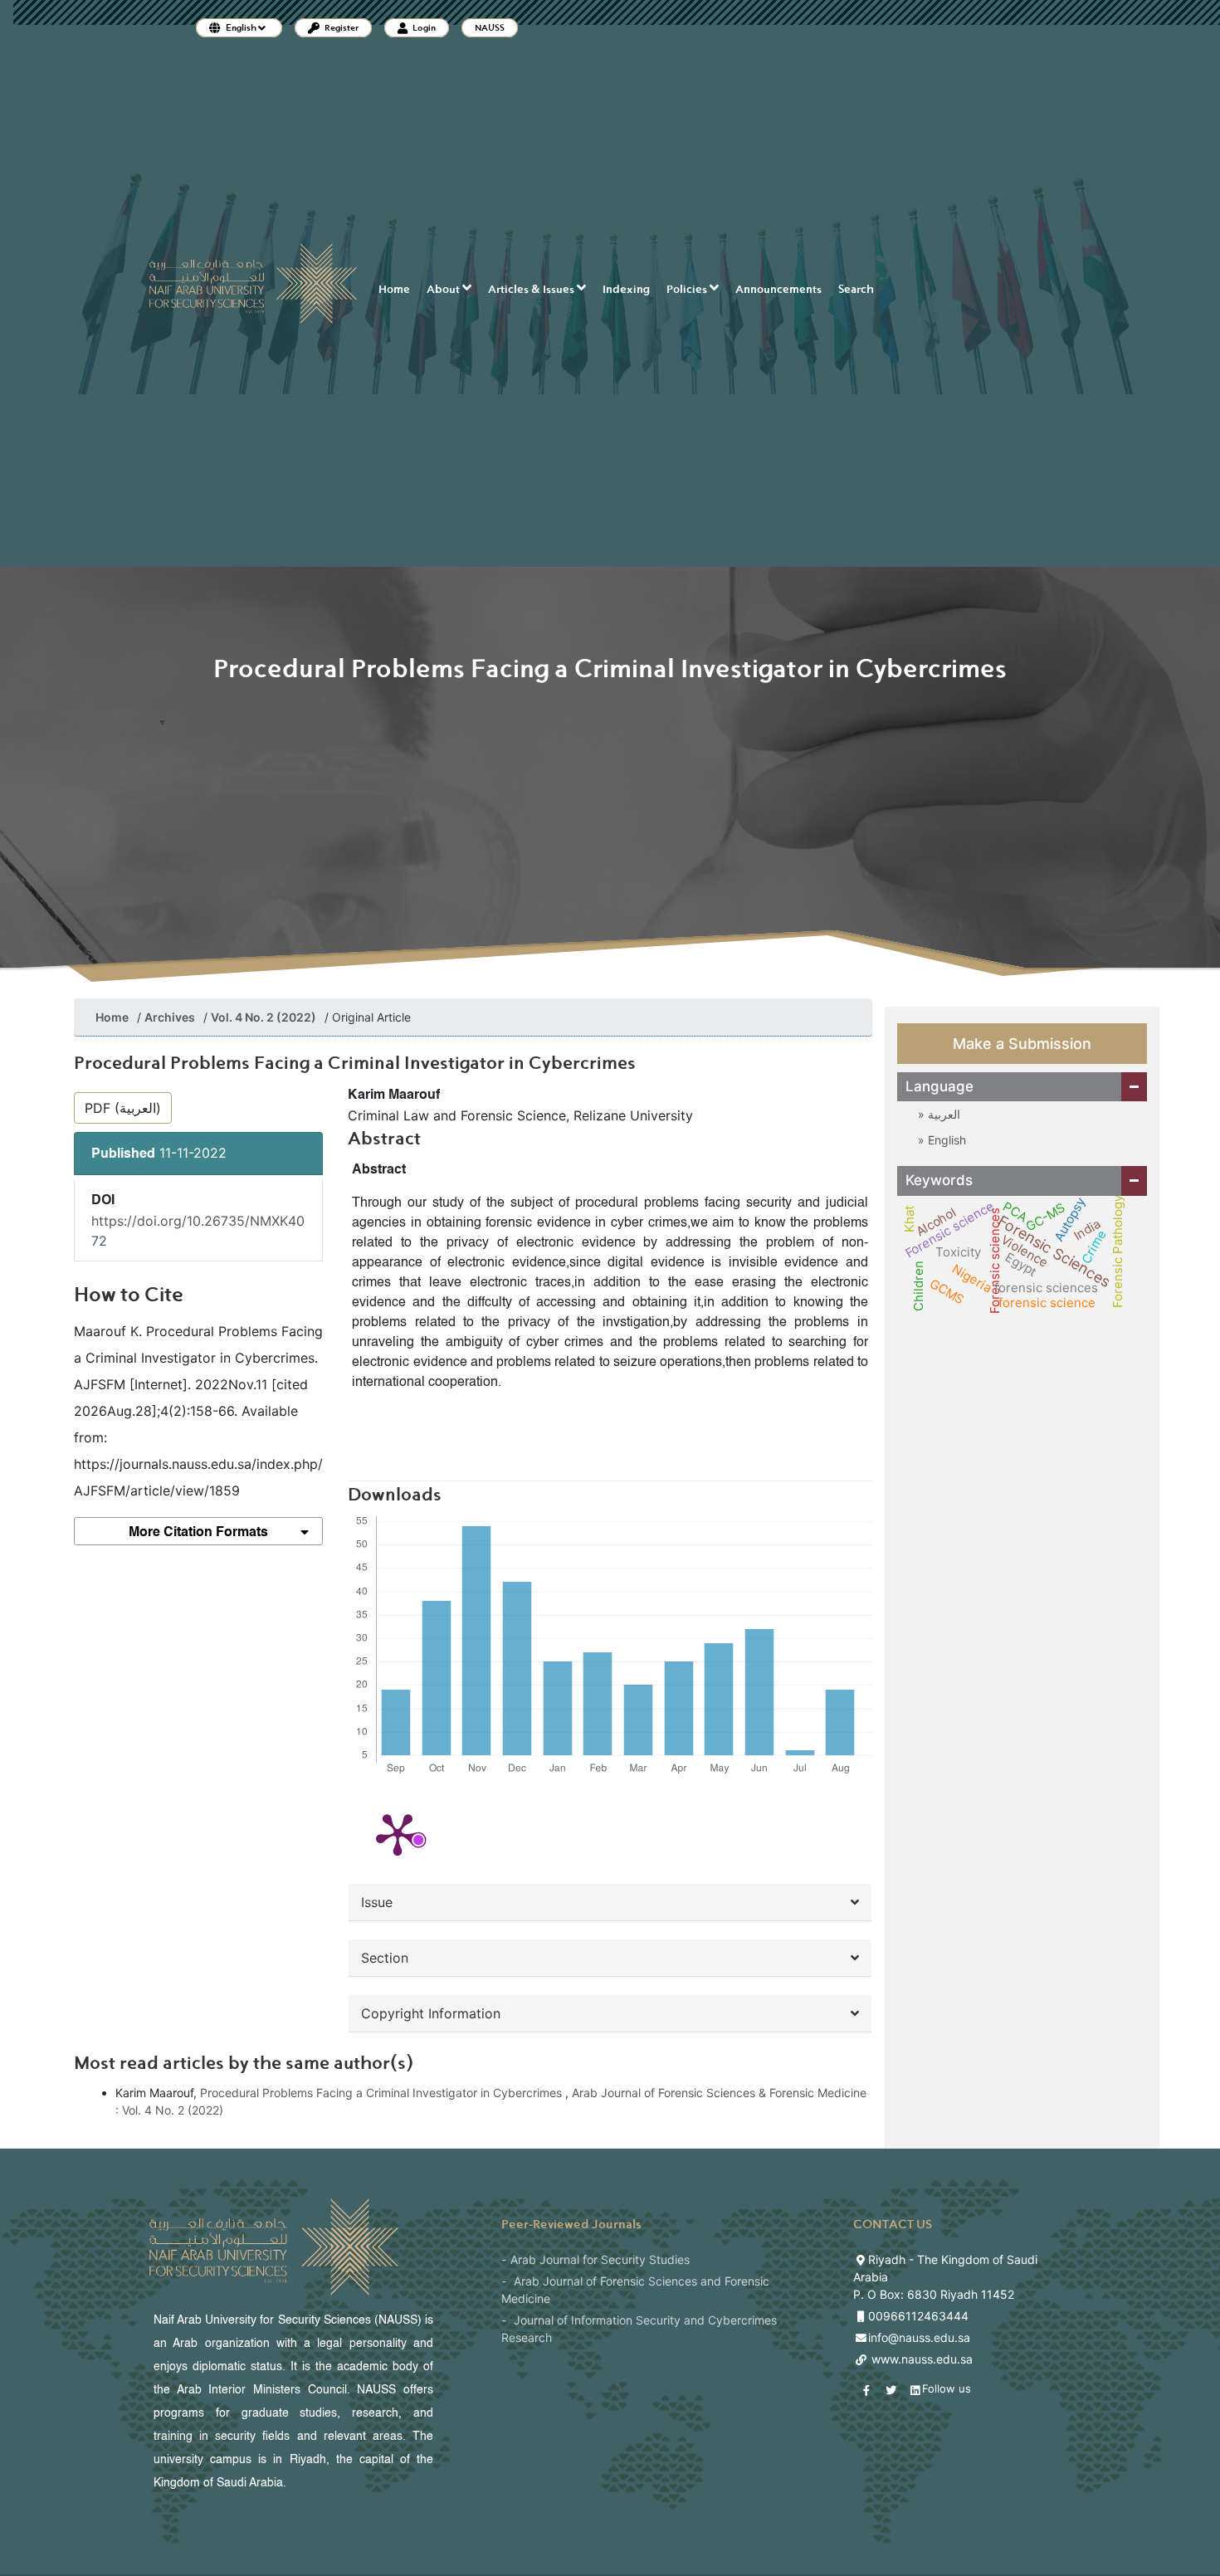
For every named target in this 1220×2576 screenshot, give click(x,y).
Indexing (626, 289)
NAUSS (490, 28)
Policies (688, 289)
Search (856, 289)
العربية (942, 1114)
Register (341, 28)
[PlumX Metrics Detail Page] (398, 1833)
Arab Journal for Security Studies (600, 2259)
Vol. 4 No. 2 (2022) (264, 1017)
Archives (170, 1017)
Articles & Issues (532, 289)
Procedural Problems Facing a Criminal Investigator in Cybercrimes (383, 2093)
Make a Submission (1022, 1044)
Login (423, 28)
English (945, 1140)
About (444, 289)
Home (394, 289)
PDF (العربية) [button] (123, 1108)
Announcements (778, 289)
